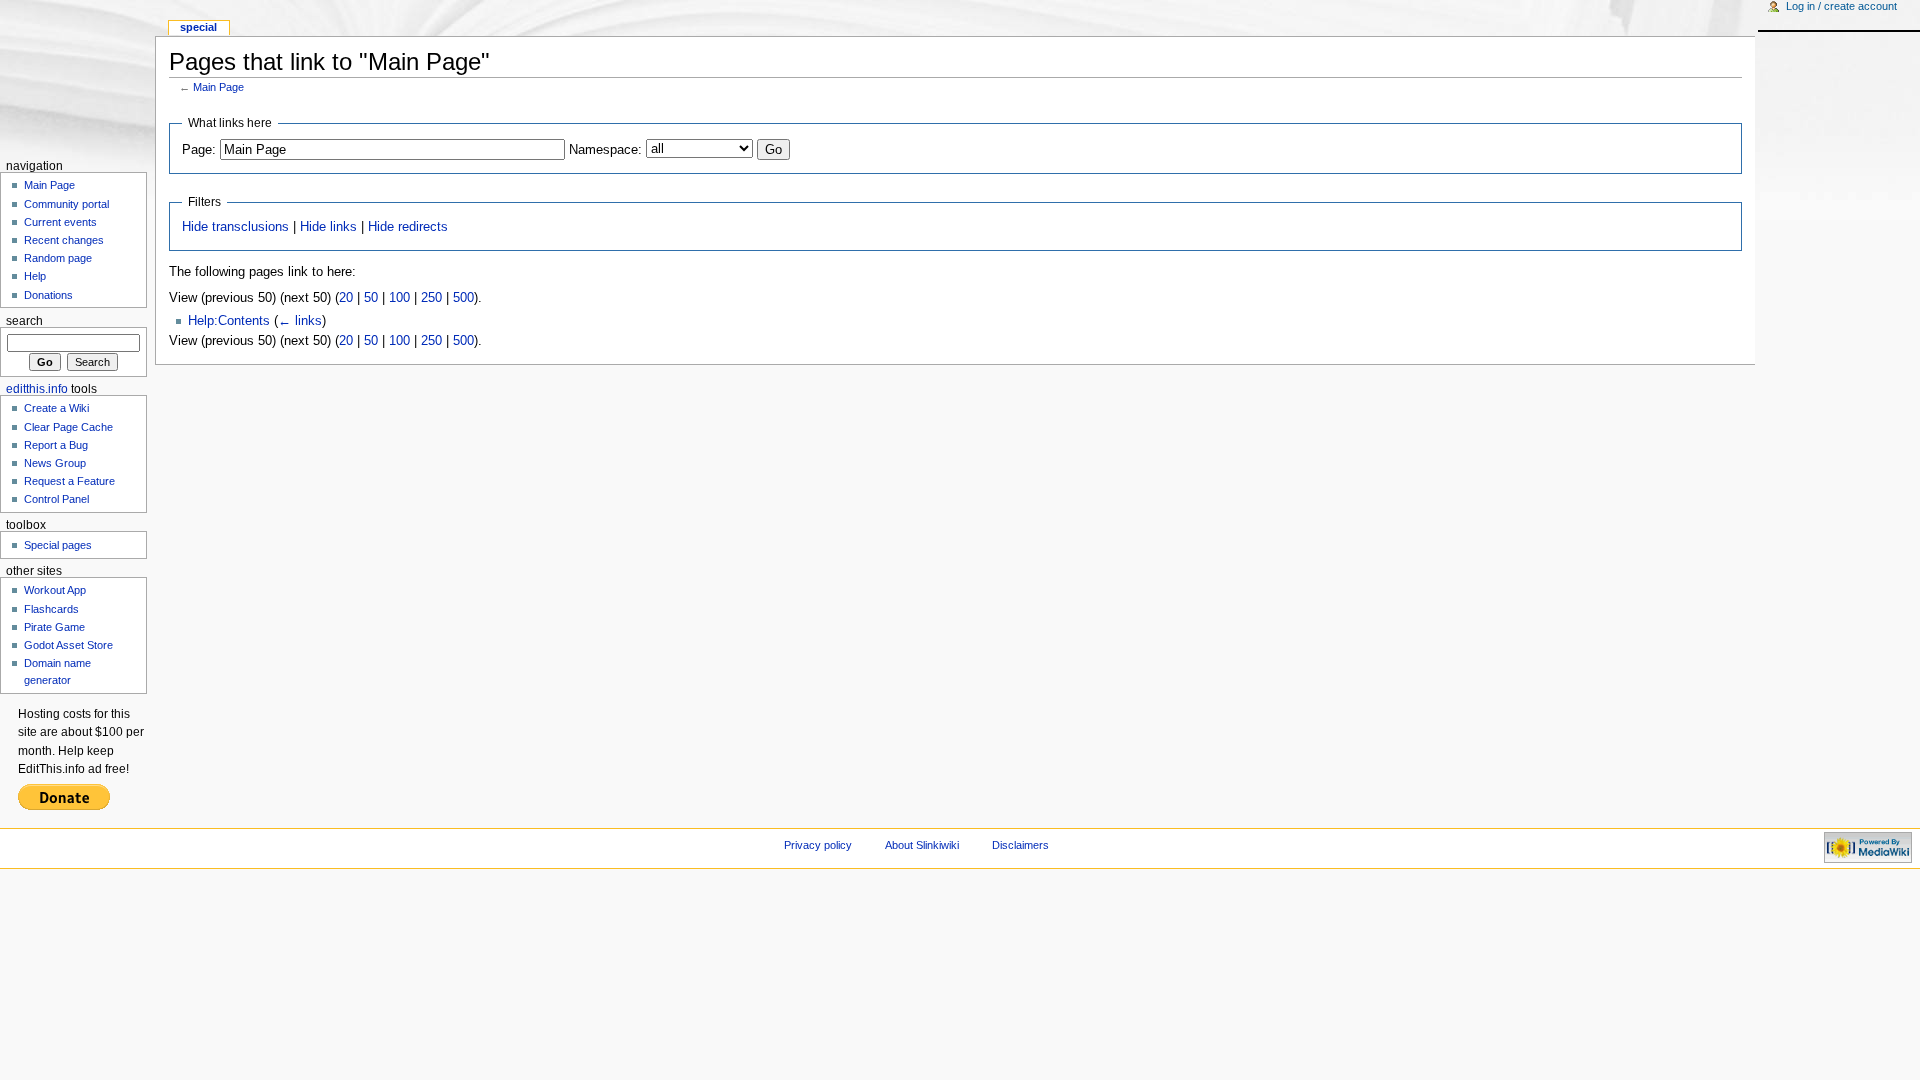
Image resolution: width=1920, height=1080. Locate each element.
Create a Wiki (56, 408)
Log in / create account (1841, 6)
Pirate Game (54, 627)
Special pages (58, 545)
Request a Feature (69, 481)
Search (24, 321)
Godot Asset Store (68, 645)
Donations (48, 295)
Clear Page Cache (68, 427)
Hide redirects (408, 227)
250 (431, 298)
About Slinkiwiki (922, 845)
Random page (58, 258)
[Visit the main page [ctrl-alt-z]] (77, 77)
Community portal (66, 204)
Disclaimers (1020, 845)
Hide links (328, 227)
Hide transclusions (235, 227)
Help (35, 276)
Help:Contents (229, 321)
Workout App (55, 590)
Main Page (218, 87)
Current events (60, 222)
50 (371, 298)
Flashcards (51, 609)
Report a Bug (56, 445)
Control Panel (56, 499)
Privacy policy (818, 845)
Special (198, 27)
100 (399, 298)
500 (463, 298)
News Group (55, 463)
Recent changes (64, 240)
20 (346, 298)
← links (300, 321)
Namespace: (605, 150)
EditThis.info (37, 389)
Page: (199, 150)
